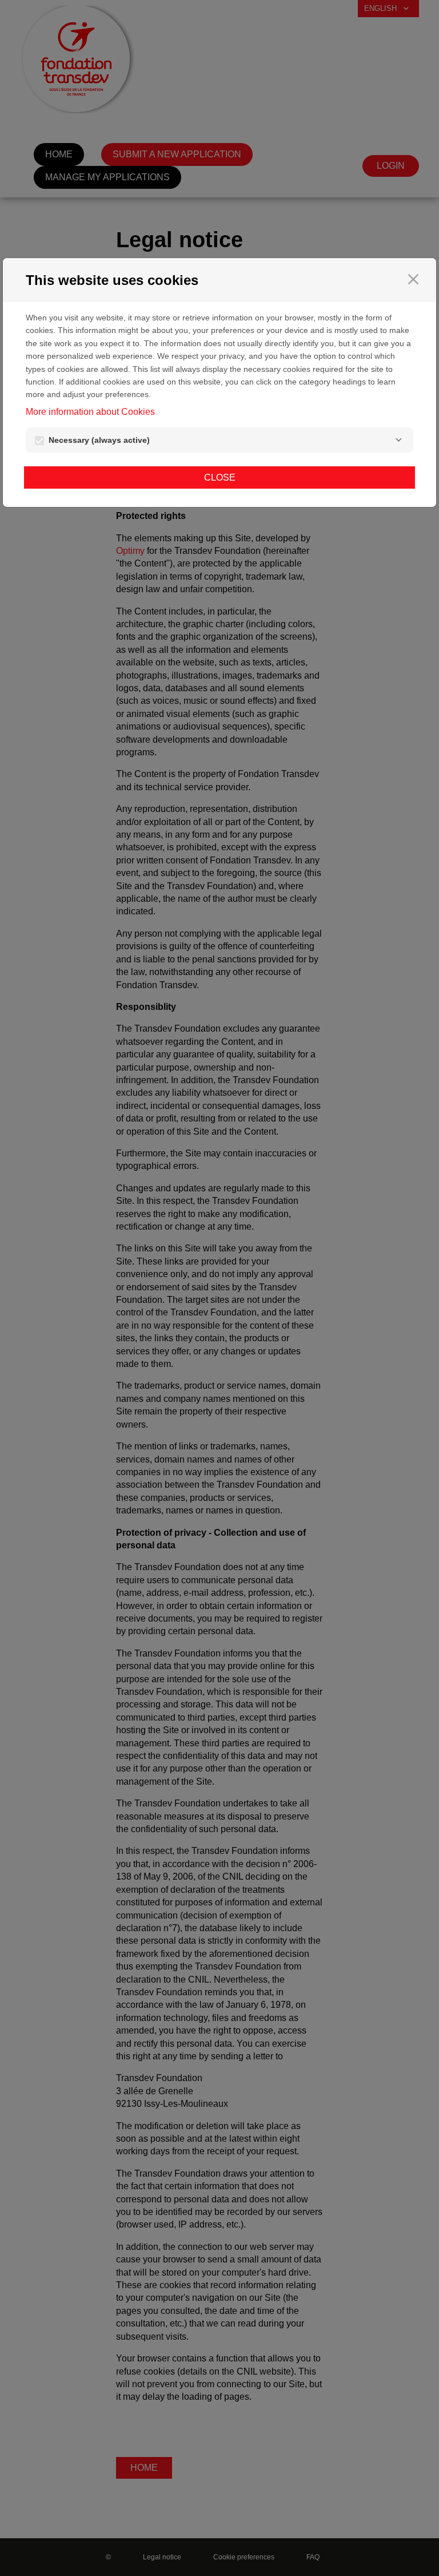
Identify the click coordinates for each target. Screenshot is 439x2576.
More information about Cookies (90, 412)
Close (220, 477)
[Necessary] (398, 440)
